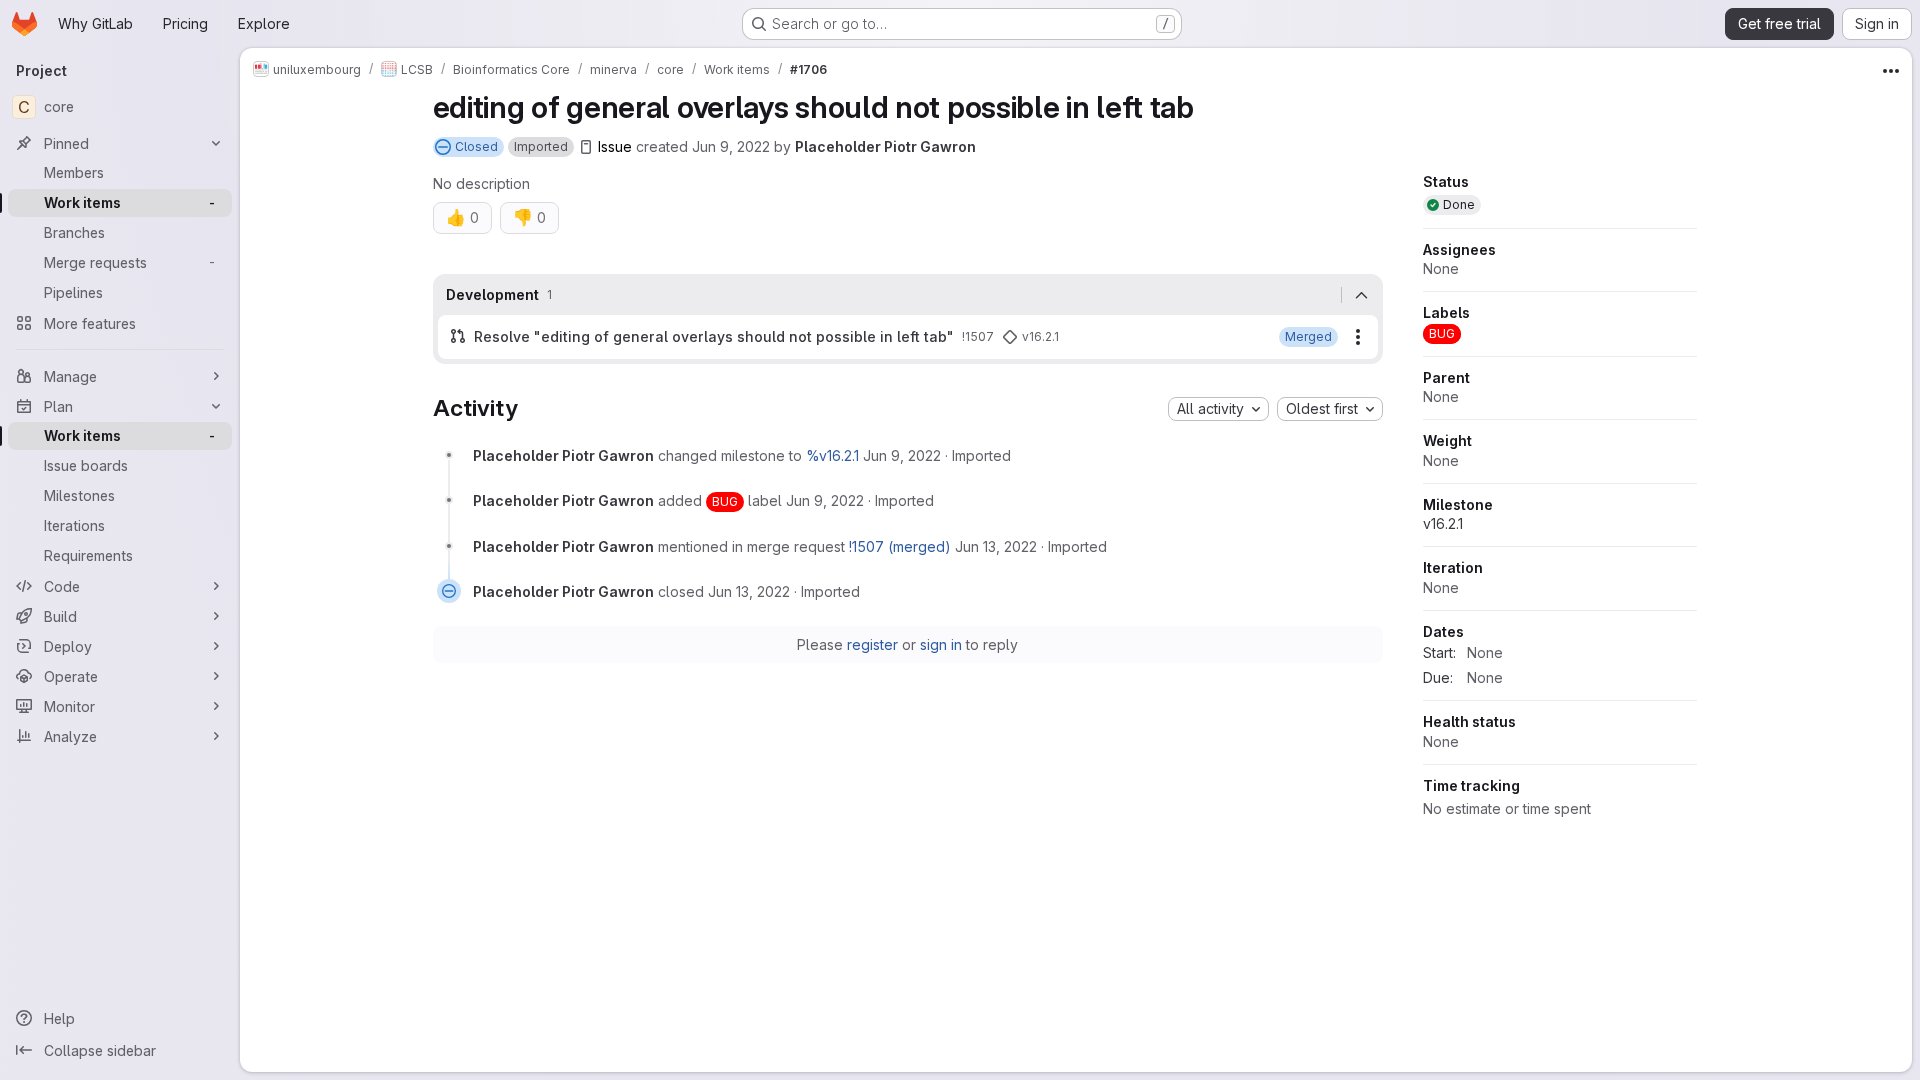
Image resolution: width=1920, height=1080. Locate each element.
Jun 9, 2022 (731, 146)
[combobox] (1218, 409)
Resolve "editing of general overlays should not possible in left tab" (714, 336)
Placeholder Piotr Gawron (885, 146)
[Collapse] (1362, 295)
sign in (941, 644)
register (872, 644)
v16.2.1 (1443, 523)
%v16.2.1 (832, 455)
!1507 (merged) (900, 546)
